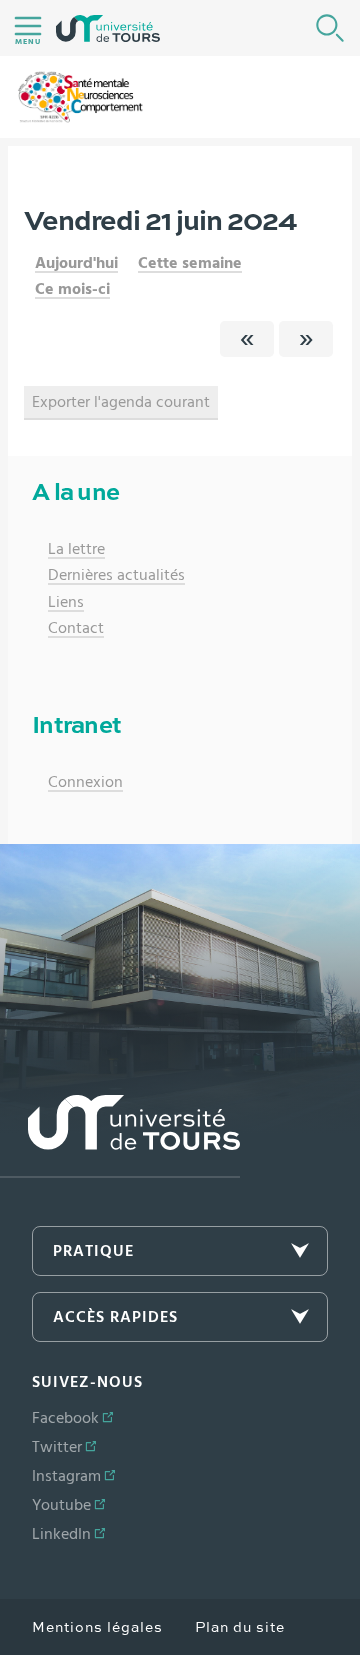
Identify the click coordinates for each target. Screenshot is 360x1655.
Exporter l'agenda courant (121, 402)
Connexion (85, 782)
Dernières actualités (116, 575)
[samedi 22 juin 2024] (306, 339)
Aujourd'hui (76, 263)
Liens (66, 602)
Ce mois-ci (72, 289)
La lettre (76, 549)
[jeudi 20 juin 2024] (247, 339)
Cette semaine (190, 263)
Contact (76, 628)
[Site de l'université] (120, 1136)
